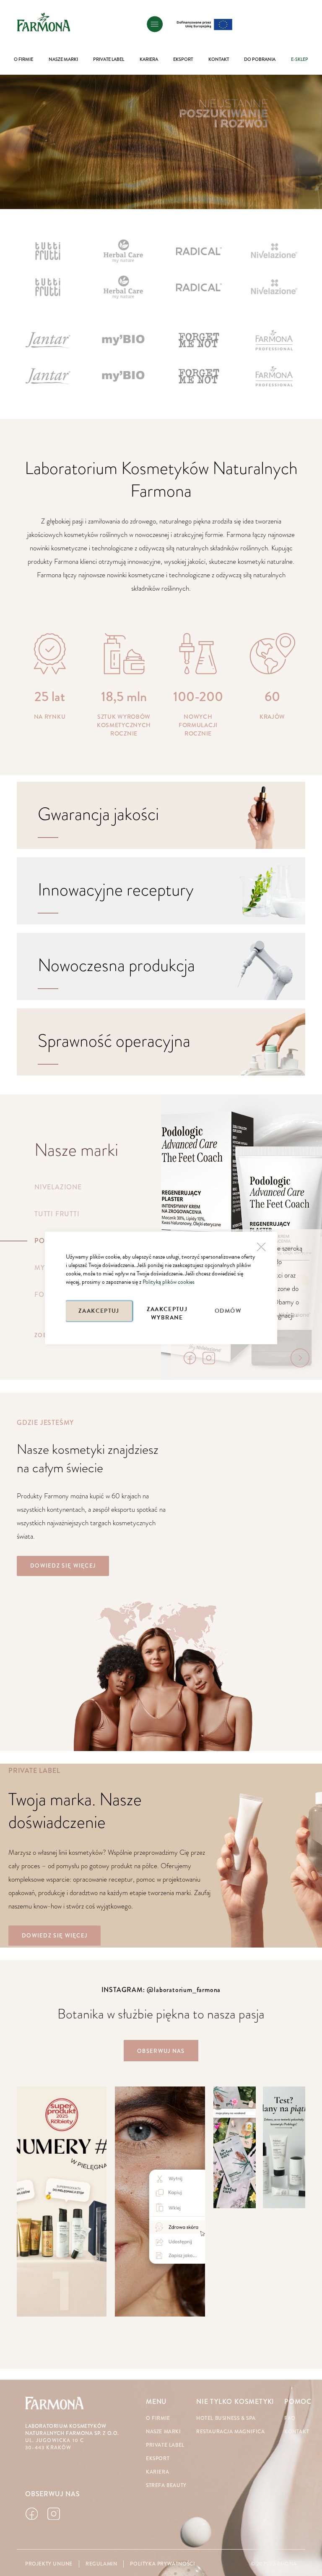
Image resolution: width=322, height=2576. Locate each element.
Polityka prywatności (162, 2564)
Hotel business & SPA (226, 2418)
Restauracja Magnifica (231, 2432)
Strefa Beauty (166, 2486)
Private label (165, 2445)
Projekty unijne (49, 2564)
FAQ (290, 2418)
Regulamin (101, 2564)
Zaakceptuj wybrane (167, 1313)
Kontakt (297, 2432)
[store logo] (44, 22)
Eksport (158, 2459)
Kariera (157, 2472)
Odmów (228, 1311)
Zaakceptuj (99, 1311)
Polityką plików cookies (169, 1282)
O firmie (158, 2418)
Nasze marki (164, 2432)
